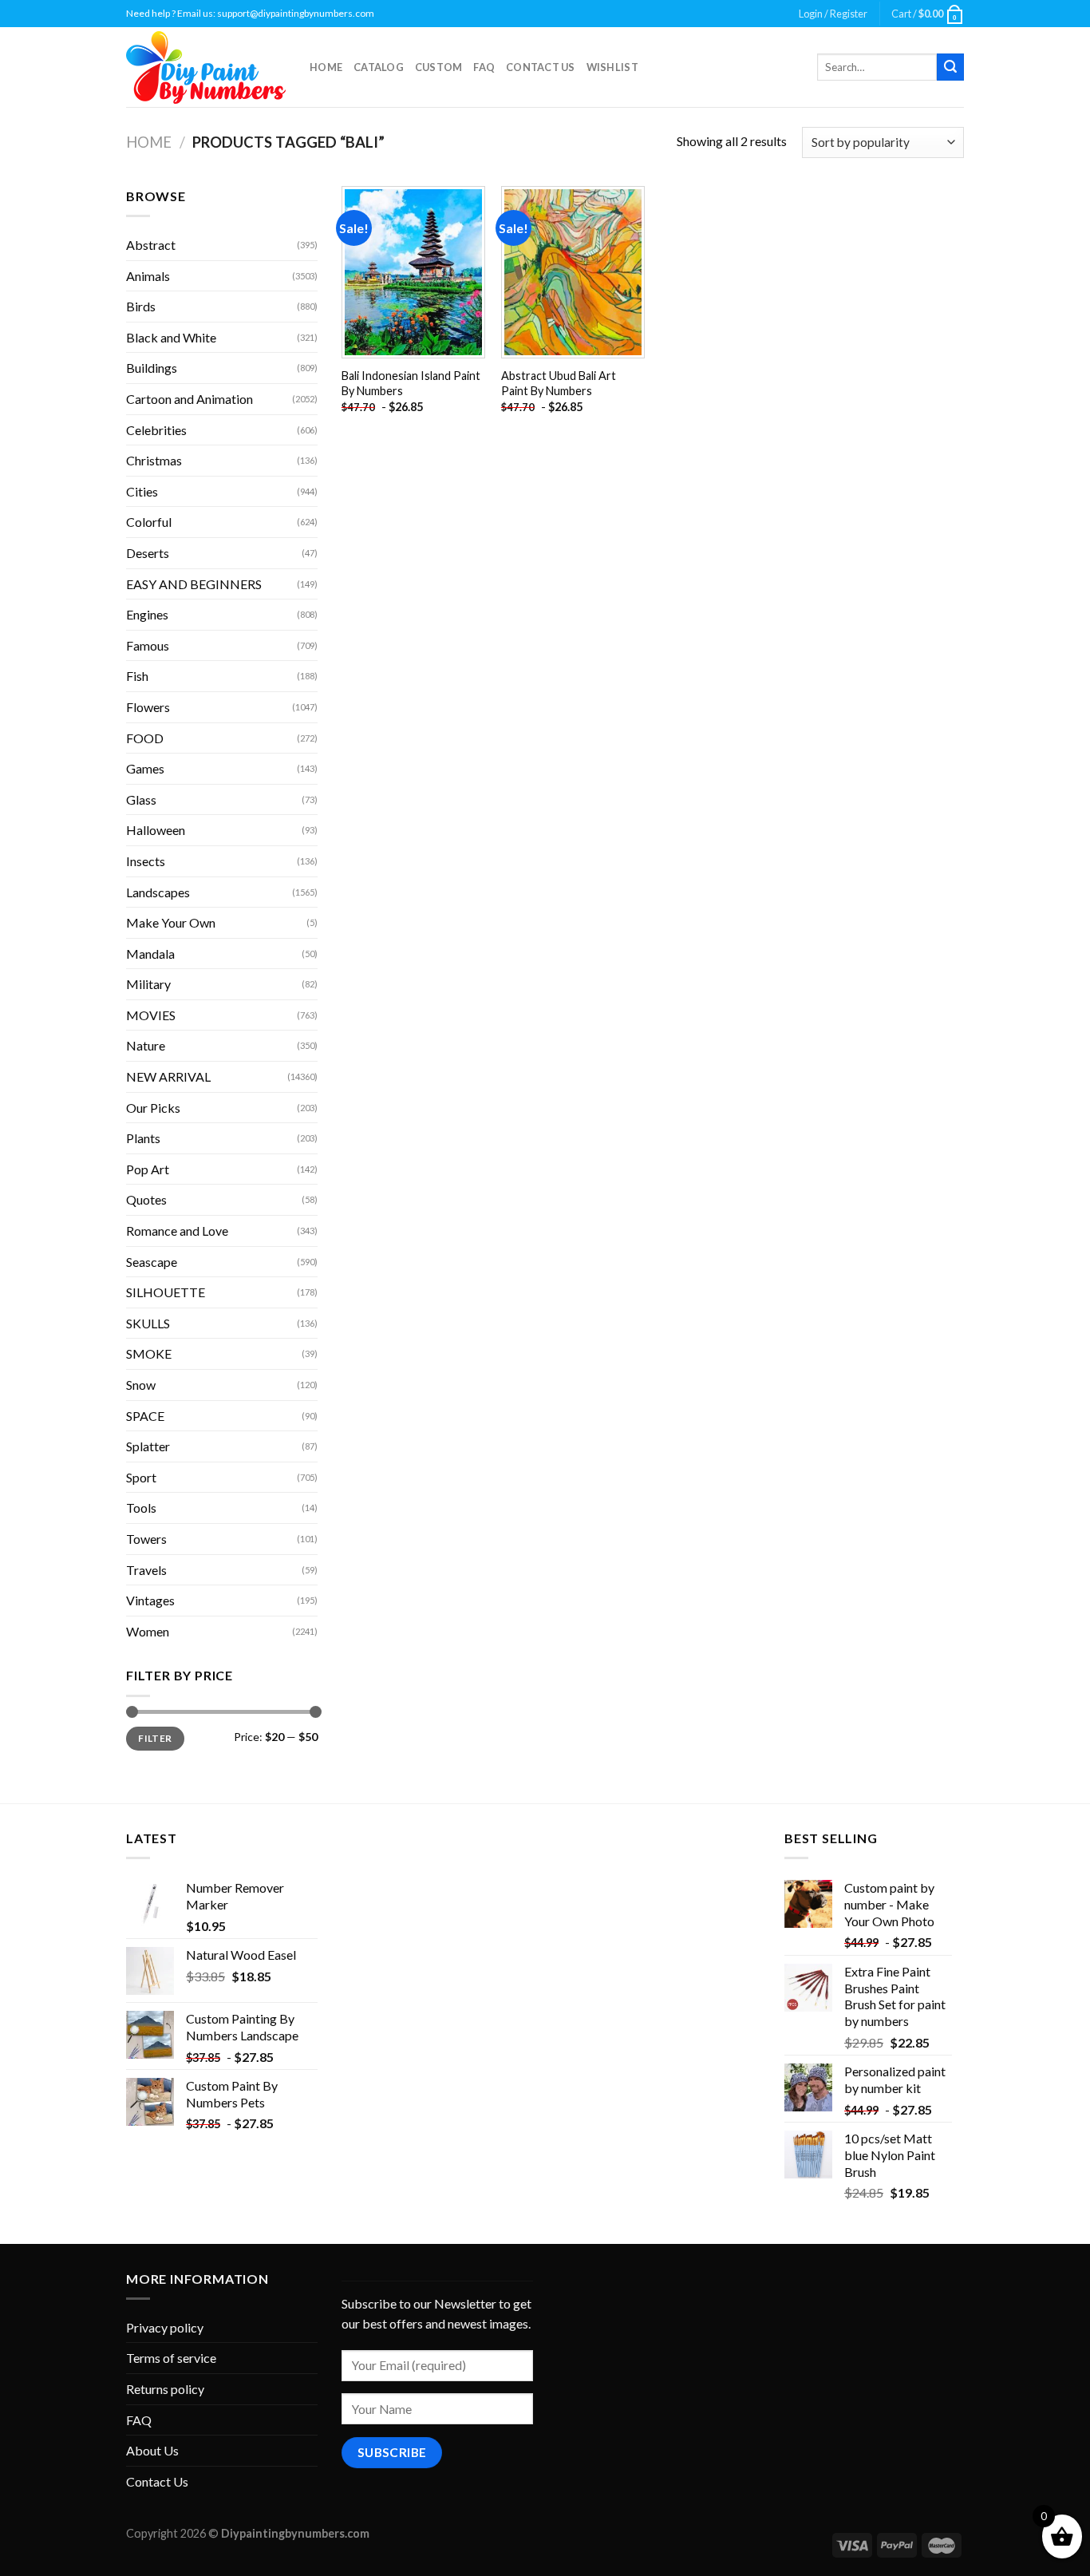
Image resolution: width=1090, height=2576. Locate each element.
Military (148, 984)
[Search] (950, 67)
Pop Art (148, 1169)
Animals (148, 276)
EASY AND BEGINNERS (194, 584)
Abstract (151, 245)
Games (145, 768)
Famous (148, 645)
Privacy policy (165, 2327)
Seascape (152, 1262)
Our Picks (153, 1108)
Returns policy (165, 2389)
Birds (141, 306)
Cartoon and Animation (190, 399)
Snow (141, 1385)
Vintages (150, 1600)
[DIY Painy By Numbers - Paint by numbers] (206, 67)
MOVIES (151, 1015)
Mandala (150, 954)
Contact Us (541, 67)
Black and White (171, 337)
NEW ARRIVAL (168, 1076)
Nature (146, 1045)
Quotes (146, 1199)
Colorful (149, 522)
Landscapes (158, 892)
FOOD (145, 738)
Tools (141, 1508)
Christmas (154, 460)
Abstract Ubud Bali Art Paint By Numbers (559, 383)
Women (148, 1631)
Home (326, 67)
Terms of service (171, 2358)
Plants (143, 1138)
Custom (439, 67)
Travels (146, 1570)
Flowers (148, 707)
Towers (146, 1539)
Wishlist (612, 67)
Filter (155, 1738)
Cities (142, 491)
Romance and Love (177, 1231)
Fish (137, 676)
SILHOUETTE (166, 1292)
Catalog (379, 67)
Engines (147, 614)
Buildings (152, 368)
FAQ (484, 67)
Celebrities (156, 430)
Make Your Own (171, 922)
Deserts (148, 553)
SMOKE (149, 1353)
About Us (152, 2450)
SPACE (145, 1416)
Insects (146, 861)
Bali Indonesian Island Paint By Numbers (411, 383)
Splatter (148, 1446)
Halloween (156, 830)
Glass (141, 799)
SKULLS (148, 1323)
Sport (141, 1477)
